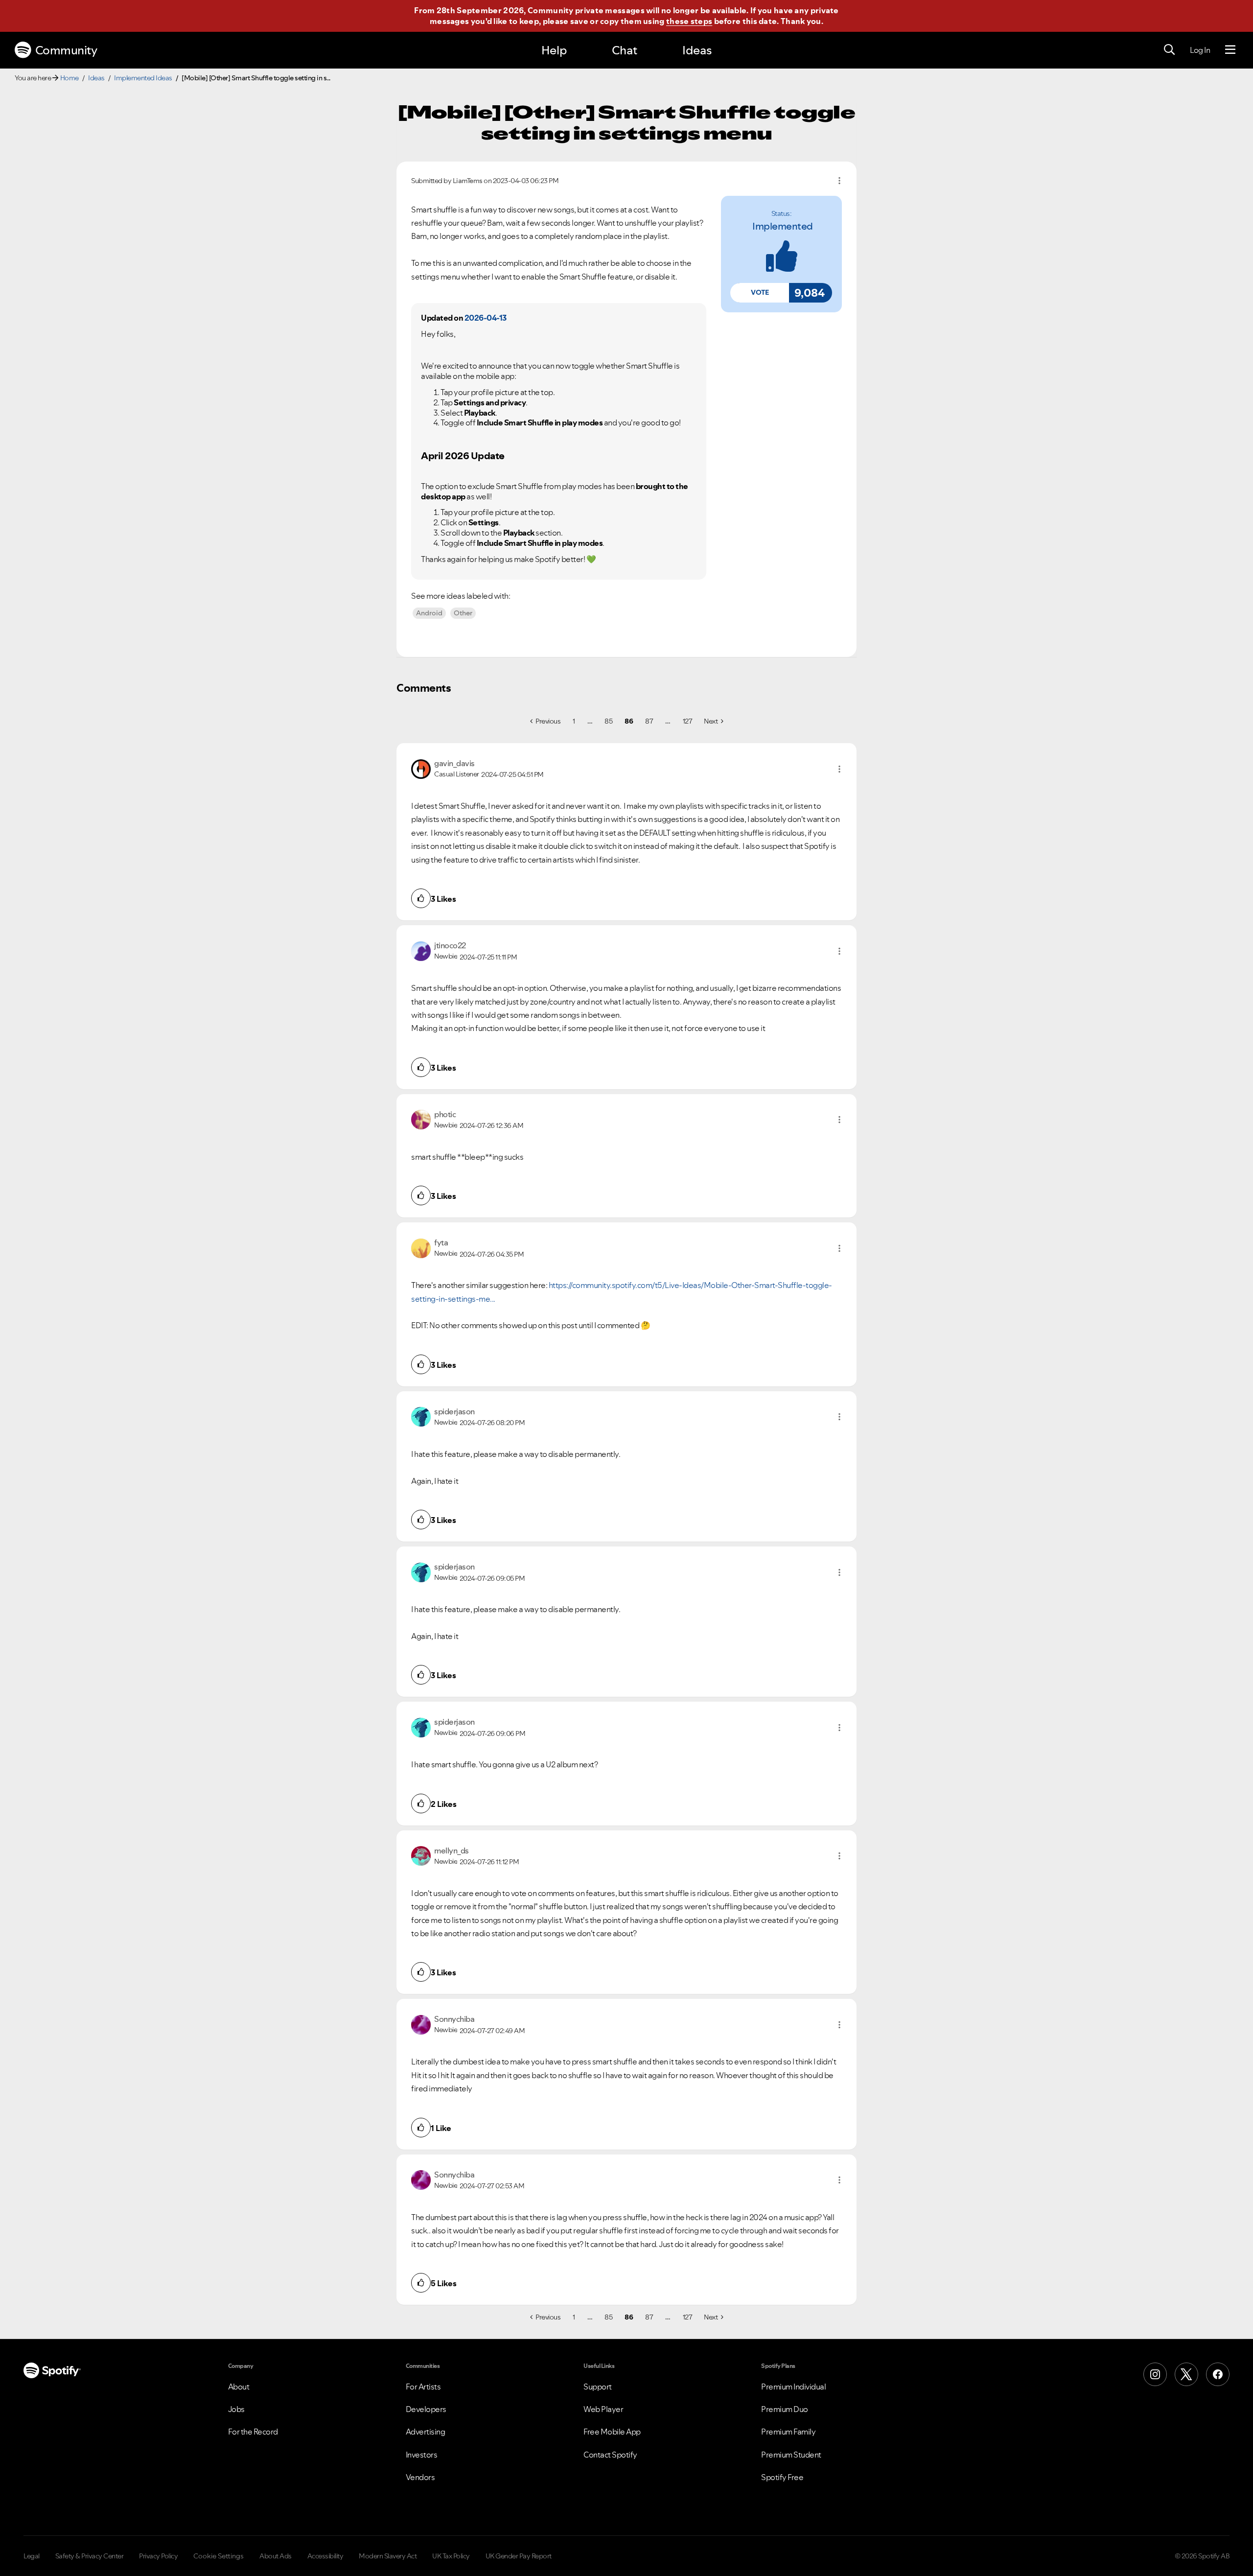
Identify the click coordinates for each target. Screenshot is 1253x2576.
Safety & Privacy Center (90, 2556)
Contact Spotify (610, 2455)
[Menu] (1230, 50)
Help (554, 50)
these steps (689, 21)
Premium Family (788, 2432)
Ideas (697, 50)
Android (429, 613)
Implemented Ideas (143, 78)
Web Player (603, 2409)
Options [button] (839, 181)
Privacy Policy (158, 2556)
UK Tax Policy (451, 2556)
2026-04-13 (486, 318)
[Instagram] (1155, 2374)
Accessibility (325, 2556)
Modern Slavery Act (388, 2556)
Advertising (426, 2432)
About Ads (276, 2556)
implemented (783, 226)
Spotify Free (782, 2477)
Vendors (420, 2477)
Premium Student (791, 2455)
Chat (625, 50)
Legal (32, 2556)
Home (70, 78)
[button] (760, 293)
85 (608, 721)
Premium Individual (793, 2387)
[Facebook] (1218, 2374)
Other (463, 613)
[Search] (1169, 50)
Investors (422, 2455)
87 (649, 721)
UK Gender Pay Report (519, 2556)
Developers (426, 2409)
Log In (1200, 50)
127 (688, 721)
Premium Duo (785, 2409)
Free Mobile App (612, 2432)
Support (598, 2387)
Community (66, 50)
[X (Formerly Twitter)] (1186, 2374)
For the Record (253, 2432)
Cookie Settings (219, 2556)
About (239, 2387)
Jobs (236, 2409)
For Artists (423, 2387)
